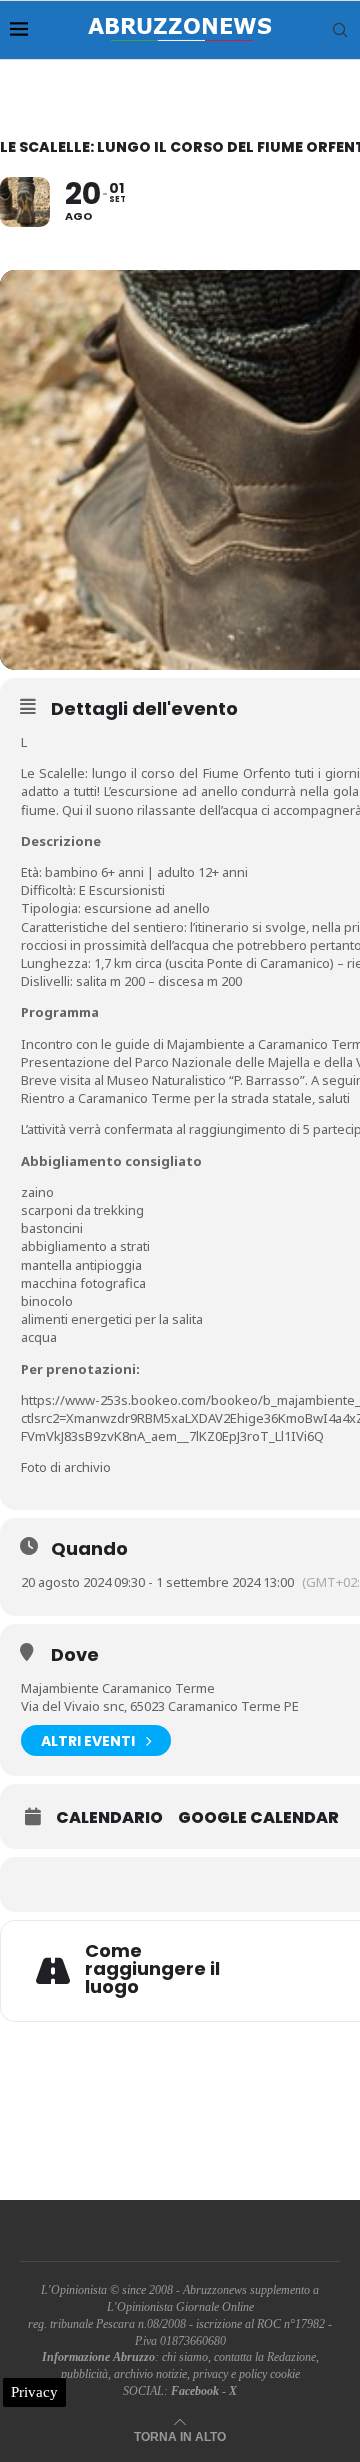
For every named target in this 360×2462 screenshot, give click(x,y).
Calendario (109, 1818)
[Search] (340, 30)
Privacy (34, 2392)
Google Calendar (258, 1818)
